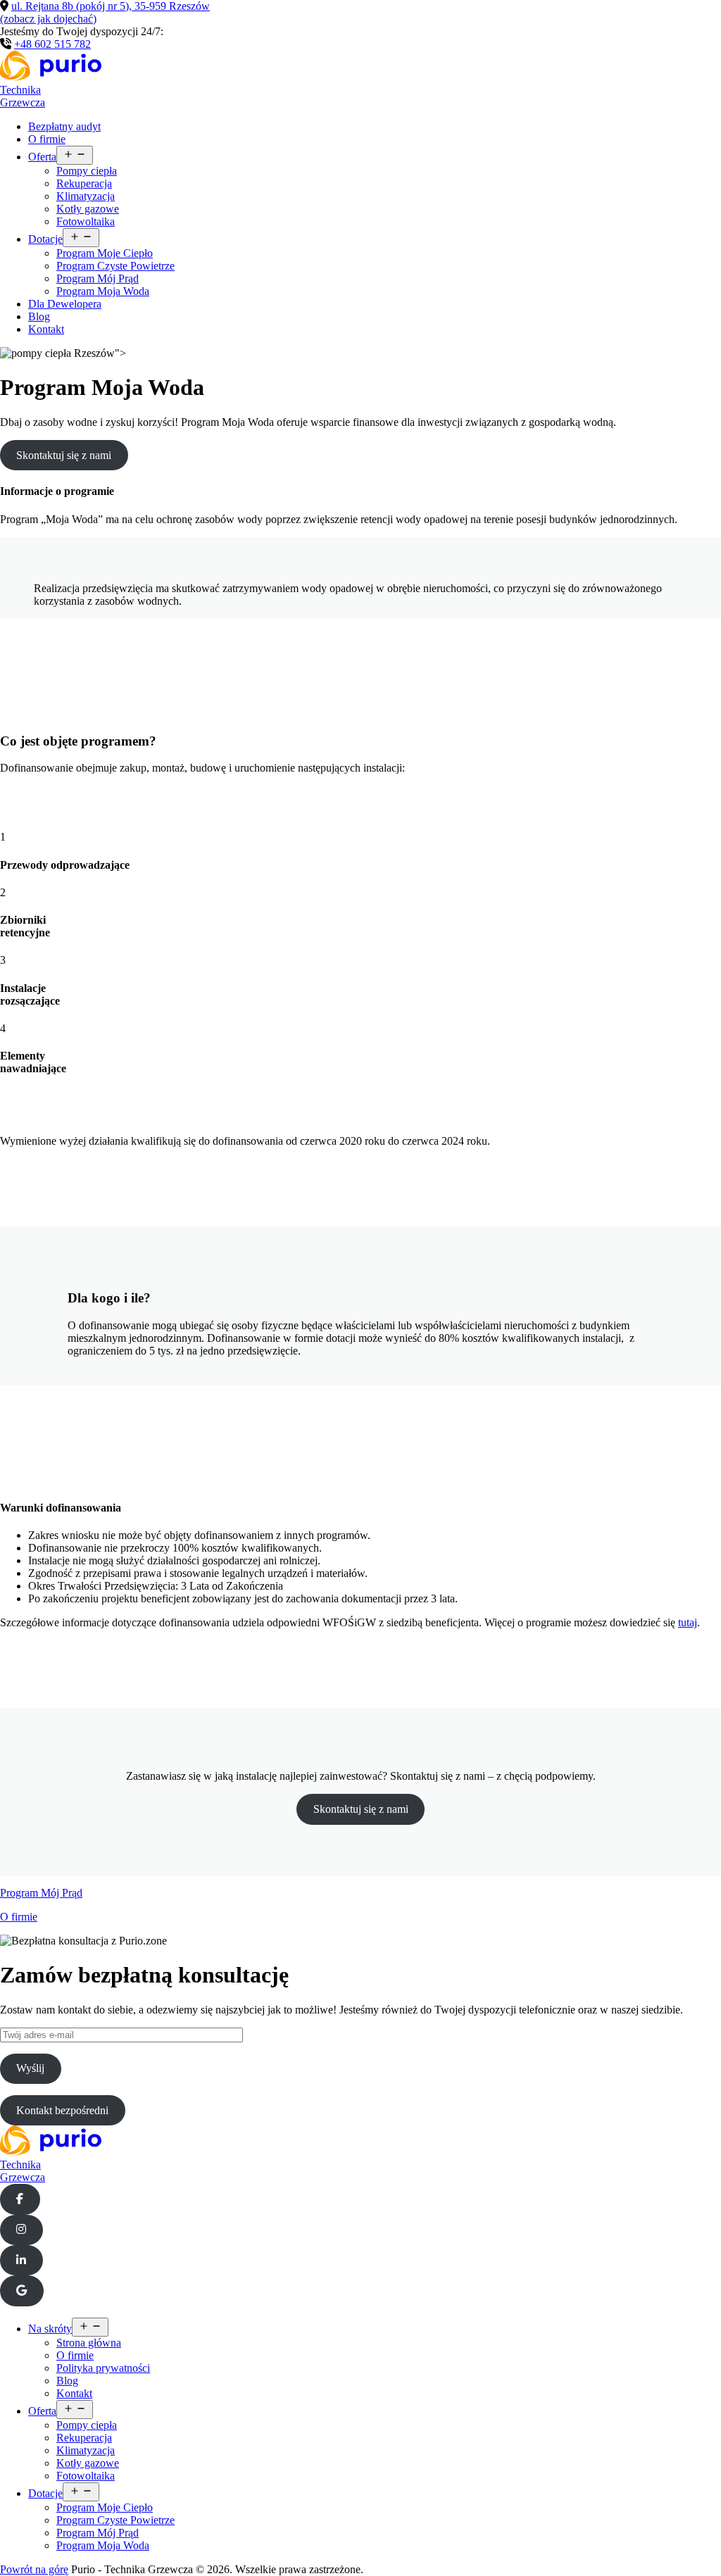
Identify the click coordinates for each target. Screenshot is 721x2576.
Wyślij (30, 2068)
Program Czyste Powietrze (115, 266)
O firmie (47, 139)
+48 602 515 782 (52, 44)
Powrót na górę (34, 2569)
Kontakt (46, 329)
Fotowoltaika (86, 221)
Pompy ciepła (87, 171)
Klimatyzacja (86, 196)
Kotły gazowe (88, 209)
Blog (39, 316)
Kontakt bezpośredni (62, 2110)
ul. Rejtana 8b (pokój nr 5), (105, 12)
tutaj (688, 1622)
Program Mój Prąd (98, 278)
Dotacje (45, 239)
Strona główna (89, 2343)
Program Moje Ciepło (105, 253)
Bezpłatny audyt (64, 126)
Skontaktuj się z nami (64, 455)
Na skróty (50, 2329)
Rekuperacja (84, 183)
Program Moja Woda (103, 291)
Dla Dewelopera (65, 304)
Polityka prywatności (103, 2368)
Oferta (42, 157)
